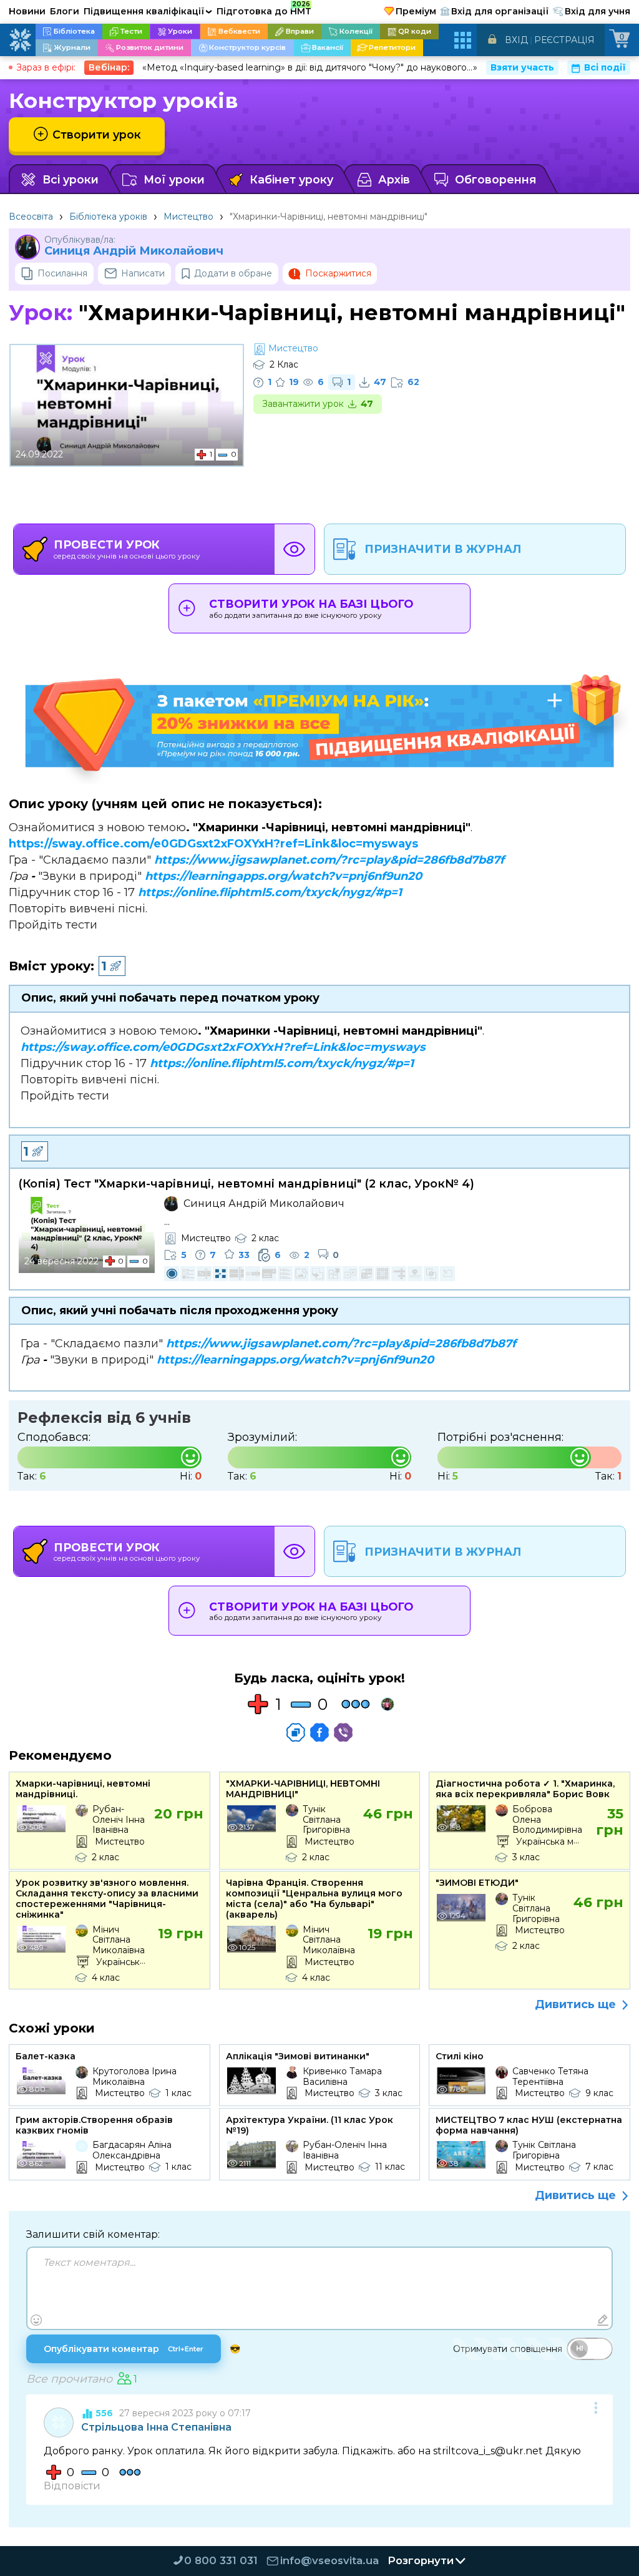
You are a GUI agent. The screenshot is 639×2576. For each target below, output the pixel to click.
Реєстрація (564, 40)
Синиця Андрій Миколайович (134, 251)
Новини (27, 11)
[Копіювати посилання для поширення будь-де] (296, 1732)
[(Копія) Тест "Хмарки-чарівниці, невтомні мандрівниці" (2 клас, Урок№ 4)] (87, 1235)
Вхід (516, 40)
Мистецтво (188, 217)
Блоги (65, 11)
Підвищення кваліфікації (148, 11)
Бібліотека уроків (108, 217)
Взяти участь (522, 67)
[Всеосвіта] (20, 40)
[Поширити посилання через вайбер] (343, 1732)
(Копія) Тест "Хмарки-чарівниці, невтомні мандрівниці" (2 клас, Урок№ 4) (246, 1184)
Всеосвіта (31, 217)
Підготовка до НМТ (264, 9)
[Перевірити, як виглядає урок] (295, 549)
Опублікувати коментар (124, 2349)
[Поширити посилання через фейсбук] (319, 1732)
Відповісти (72, 2486)
